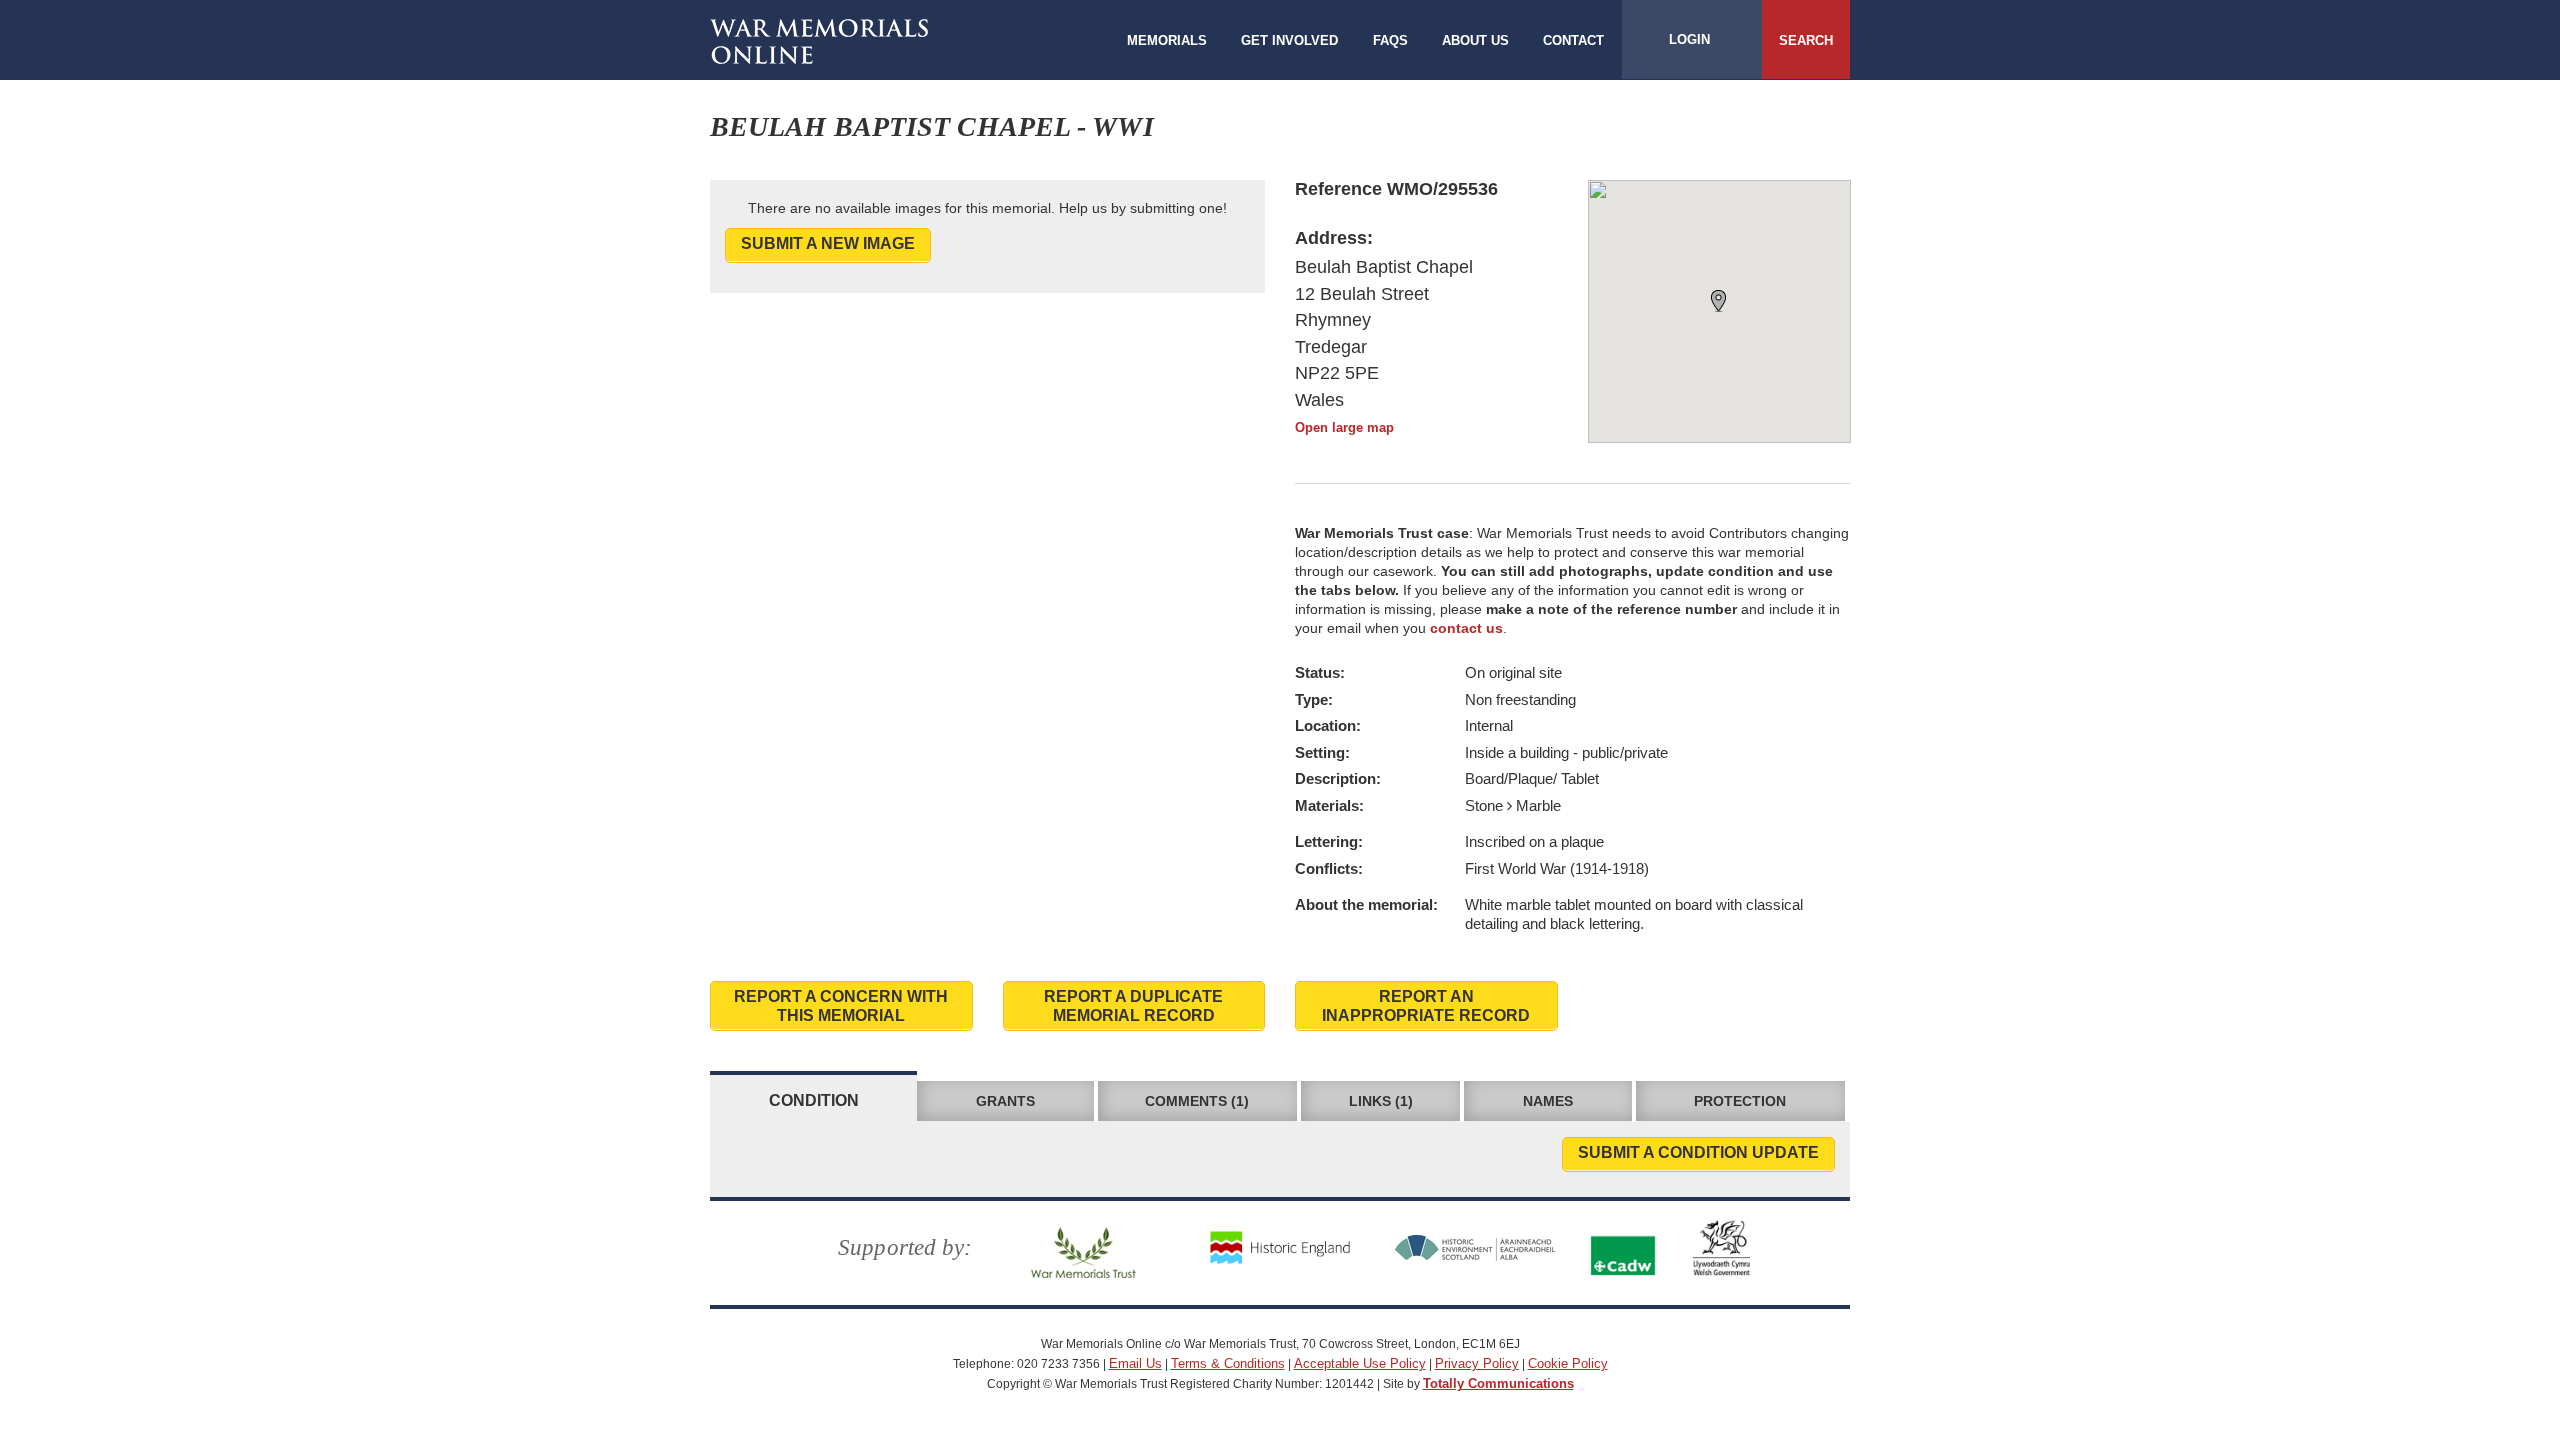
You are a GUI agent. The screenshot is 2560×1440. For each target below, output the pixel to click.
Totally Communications (1498, 1383)
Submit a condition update (1698, 1152)
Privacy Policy (1477, 1363)
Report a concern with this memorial (841, 1006)
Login (1689, 39)
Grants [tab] (1005, 1101)
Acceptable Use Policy (1360, 1363)
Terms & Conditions (1228, 1363)
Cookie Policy (1568, 1363)
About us (1475, 40)
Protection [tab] (1740, 1101)
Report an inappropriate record (1426, 1006)
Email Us (1135, 1363)
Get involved (1289, 40)
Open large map (1344, 427)
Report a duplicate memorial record (1133, 1006)
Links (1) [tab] (1381, 1101)
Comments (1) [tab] (1197, 1101)
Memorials (1167, 40)
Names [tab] (1548, 1101)
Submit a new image (828, 243)
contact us (1466, 628)
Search (1806, 40)
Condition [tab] (814, 1100)
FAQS (1390, 40)
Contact (1573, 40)
